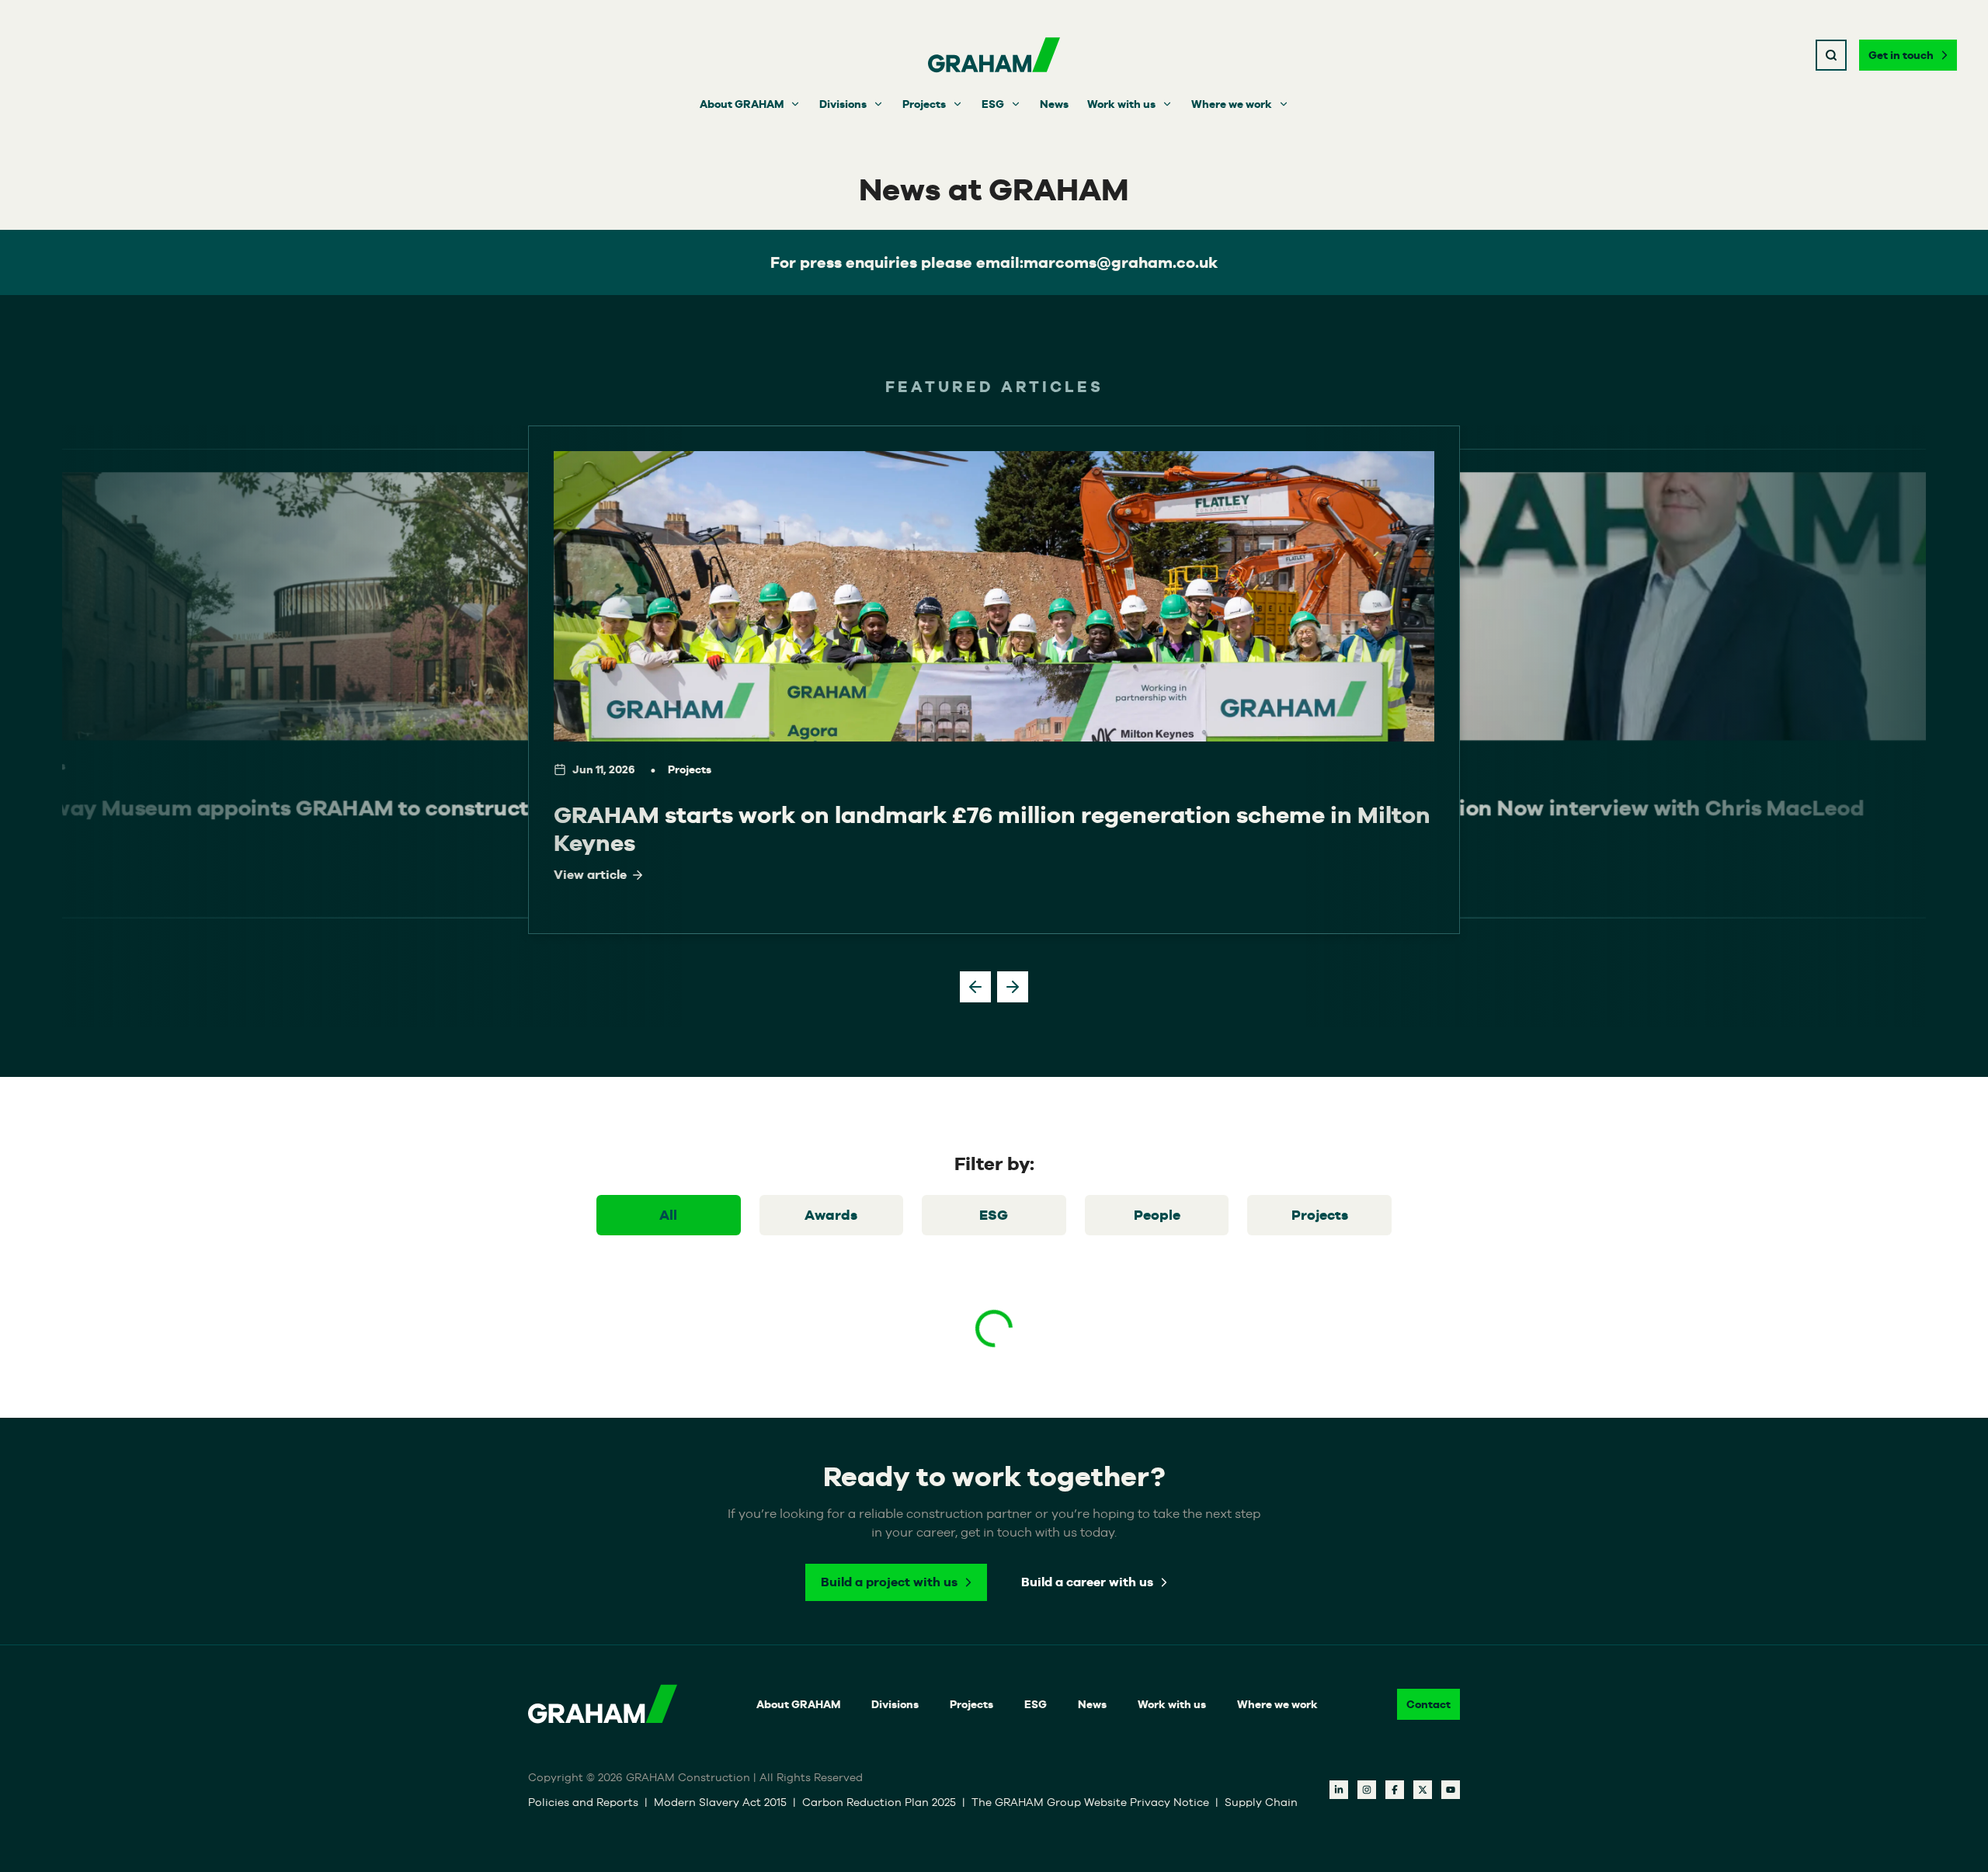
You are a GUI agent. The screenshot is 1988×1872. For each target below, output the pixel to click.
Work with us (1121, 104)
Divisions (843, 104)
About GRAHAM (742, 104)
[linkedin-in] (1339, 1790)
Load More (994, 1385)
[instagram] (1367, 1790)
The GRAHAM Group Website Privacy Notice (1090, 1802)
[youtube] (1451, 1790)
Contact (1428, 1704)
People (1157, 1215)
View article (590, 875)
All (668, 1215)
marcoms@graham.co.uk (1121, 262)
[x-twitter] (1423, 1790)
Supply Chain (1261, 1802)
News (1054, 104)
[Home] (994, 55)
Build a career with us (1087, 1582)
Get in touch (1901, 55)
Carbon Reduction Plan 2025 (879, 1802)
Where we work (1232, 104)
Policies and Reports (583, 1802)
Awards (831, 1215)
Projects (924, 104)
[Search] (1831, 55)
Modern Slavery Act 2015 (720, 1802)
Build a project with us (889, 1582)
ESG (993, 104)
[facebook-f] (1395, 1790)
